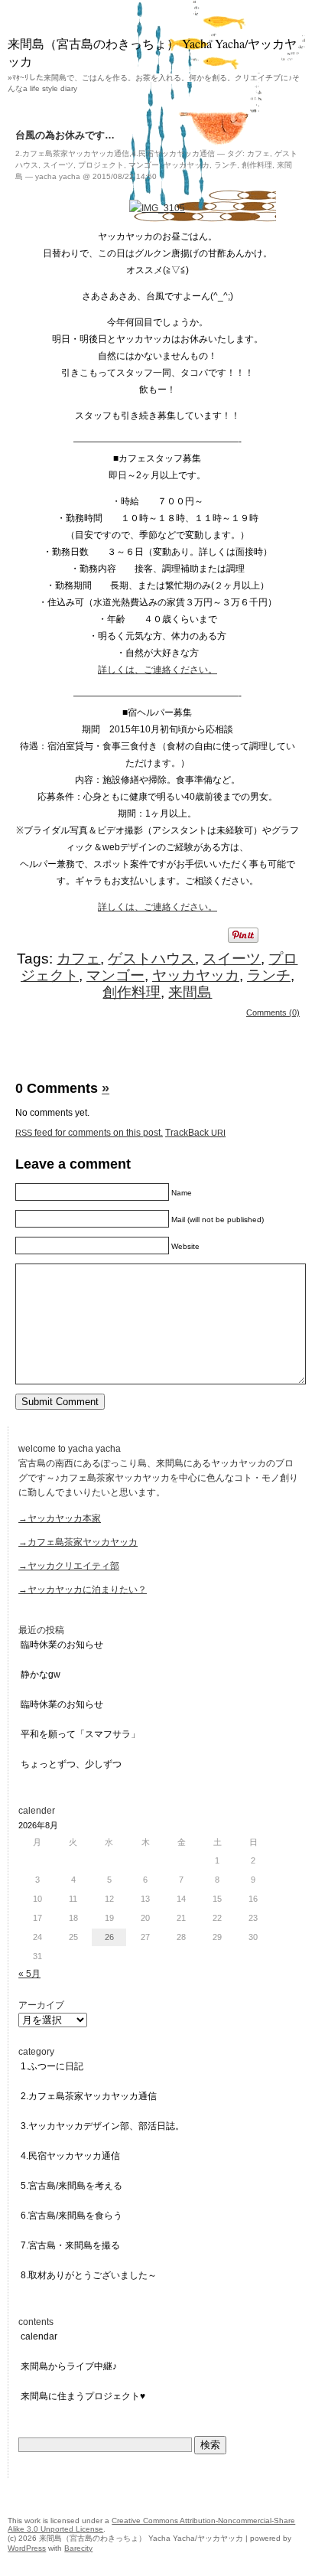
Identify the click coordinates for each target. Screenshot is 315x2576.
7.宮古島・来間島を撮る (70, 2245)
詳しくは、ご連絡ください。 (157, 670)
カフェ (258, 153)
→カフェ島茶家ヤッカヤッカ (78, 1542)
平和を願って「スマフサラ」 (80, 1734)
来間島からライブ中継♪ (69, 2366)
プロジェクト (101, 165)
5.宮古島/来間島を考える (71, 2186)
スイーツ (58, 165)
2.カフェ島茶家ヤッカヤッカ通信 (72, 153)
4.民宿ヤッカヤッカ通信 (173, 153)
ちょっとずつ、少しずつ (71, 1764)
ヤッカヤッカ (187, 165)
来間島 (190, 992)
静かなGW (41, 1674)
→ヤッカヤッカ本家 (60, 1518)
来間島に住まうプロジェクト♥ (83, 2396)
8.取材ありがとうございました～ (89, 2275)
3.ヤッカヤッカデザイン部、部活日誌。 (102, 2126)
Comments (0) (273, 1012)
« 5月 (29, 1974)
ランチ (226, 165)
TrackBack (195, 1133)
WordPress (27, 2548)
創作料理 (257, 165)
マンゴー (144, 165)
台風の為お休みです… (65, 135)
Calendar (39, 2336)
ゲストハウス (151, 959)
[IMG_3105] (157, 208)
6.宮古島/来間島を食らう (71, 2216)
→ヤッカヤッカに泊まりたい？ (83, 1590)
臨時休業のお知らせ (62, 1645)
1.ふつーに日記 (52, 2066)
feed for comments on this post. (89, 1133)
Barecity (78, 2548)
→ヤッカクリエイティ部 (69, 1566)
